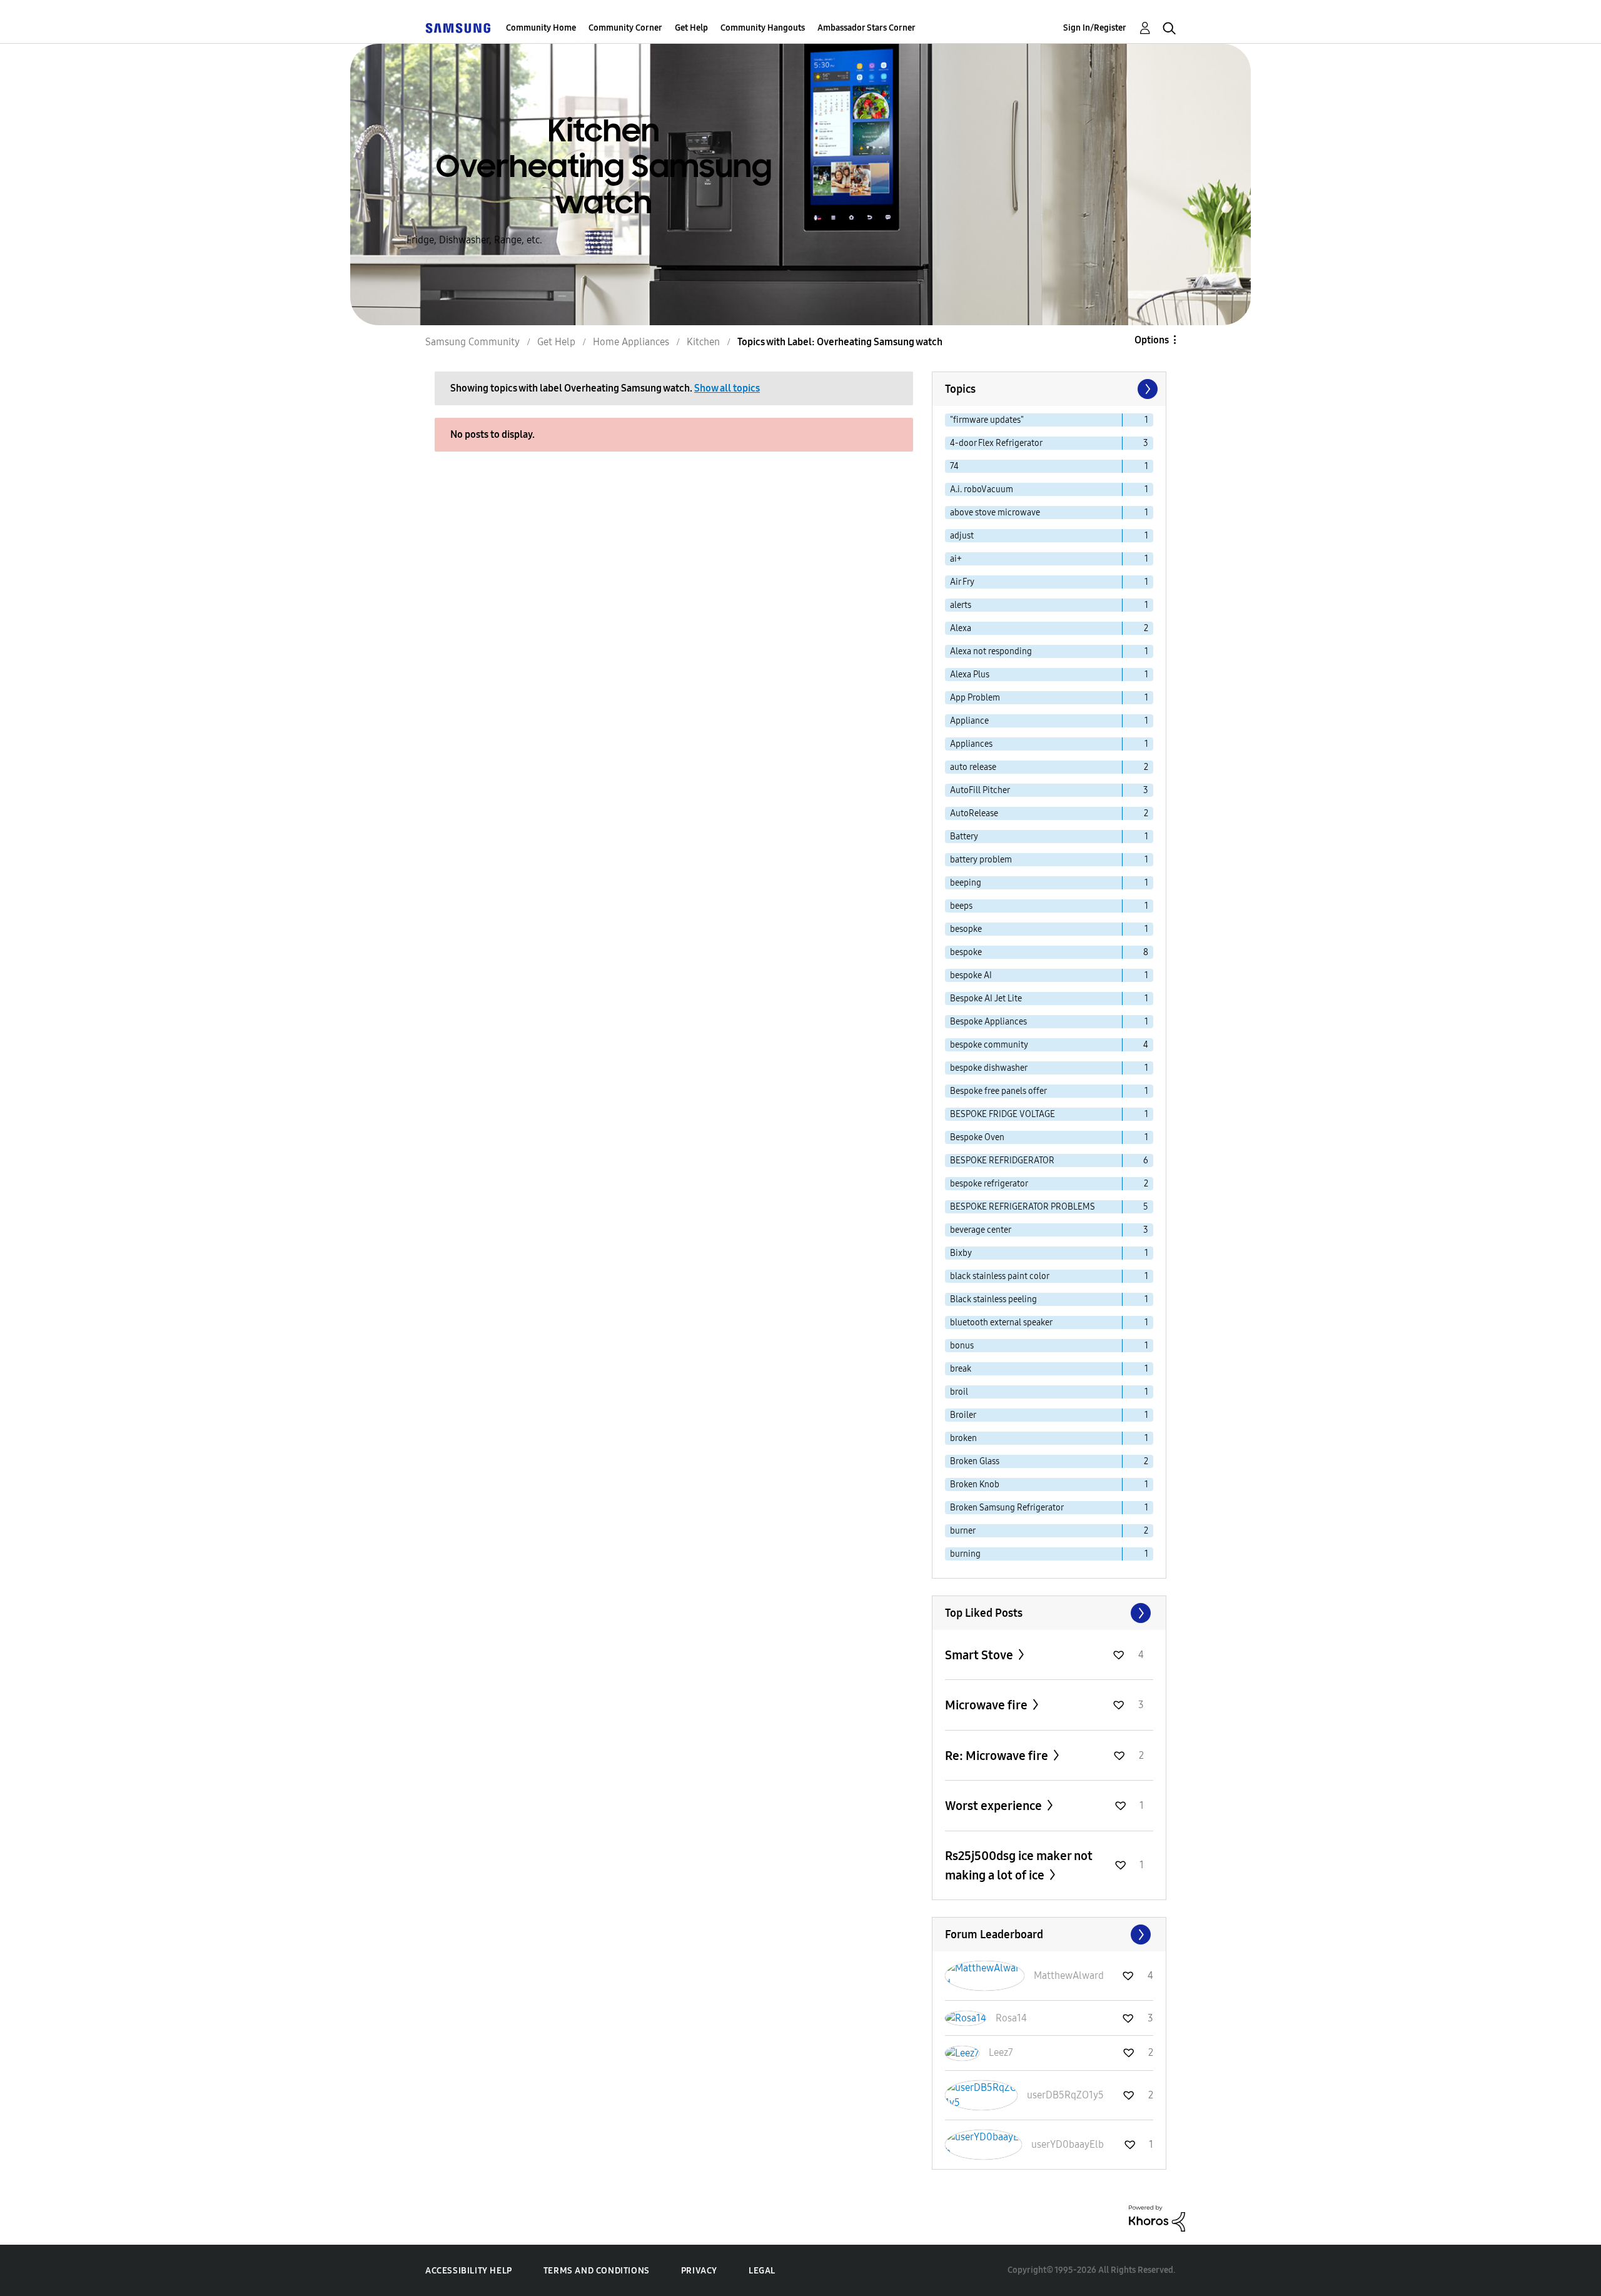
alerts (961, 605)
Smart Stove (980, 1655)
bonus (962, 1346)
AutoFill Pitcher (980, 790)
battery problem (981, 860)
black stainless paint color (1000, 1276)
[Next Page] (1146, 389)
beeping (966, 883)
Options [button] (1152, 340)
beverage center (981, 1230)
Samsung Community (472, 342)
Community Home (541, 28)
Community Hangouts (763, 28)
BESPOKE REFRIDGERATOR (1002, 1161)
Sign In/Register (1095, 28)
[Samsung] (458, 28)
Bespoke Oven (977, 1137)
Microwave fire (987, 1705)
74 (954, 466)
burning (965, 1554)
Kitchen (703, 342)
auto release (973, 767)
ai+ (956, 559)
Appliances (971, 744)
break (961, 1369)
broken (963, 1438)
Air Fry (962, 582)
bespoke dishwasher (989, 1068)
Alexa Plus (970, 675)
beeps (961, 906)
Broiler (963, 1415)
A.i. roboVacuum (982, 489)
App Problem (975, 698)
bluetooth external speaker (1001, 1322)
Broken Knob (975, 1484)
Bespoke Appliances (988, 1022)
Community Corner (625, 28)
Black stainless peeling (993, 1299)
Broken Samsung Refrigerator (1007, 1508)
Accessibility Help (469, 2271)
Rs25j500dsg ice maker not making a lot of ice (1019, 1865)
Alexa (961, 628)
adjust (962, 536)
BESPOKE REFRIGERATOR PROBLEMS (1023, 1207)
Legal (762, 2271)
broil (959, 1392)
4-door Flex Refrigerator (996, 443)
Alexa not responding (991, 651)
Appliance (969, 721)
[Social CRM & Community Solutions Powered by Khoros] (1157, 2218)
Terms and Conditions (597, 2271)
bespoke (966, 952)
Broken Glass (975, 1461)
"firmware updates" (987, 420)
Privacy (699, 2271)
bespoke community (989, 1045)
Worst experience (995, 1806)
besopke (966, 929)
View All (1049, 1613)
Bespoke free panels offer (998, 1091)
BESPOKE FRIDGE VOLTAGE (1003, 1114)
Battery (964, 837)
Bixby (961, 1253)
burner (963, 1531)
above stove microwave (995, 513)
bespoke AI (971, 975)
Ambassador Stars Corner (866, 28)
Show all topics (727, 388)
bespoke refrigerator (989, 1184)
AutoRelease (974, 813)
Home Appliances (631, 342)
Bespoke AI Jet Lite (986, 999)
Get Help (691, 28)
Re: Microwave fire (998, 1756)
